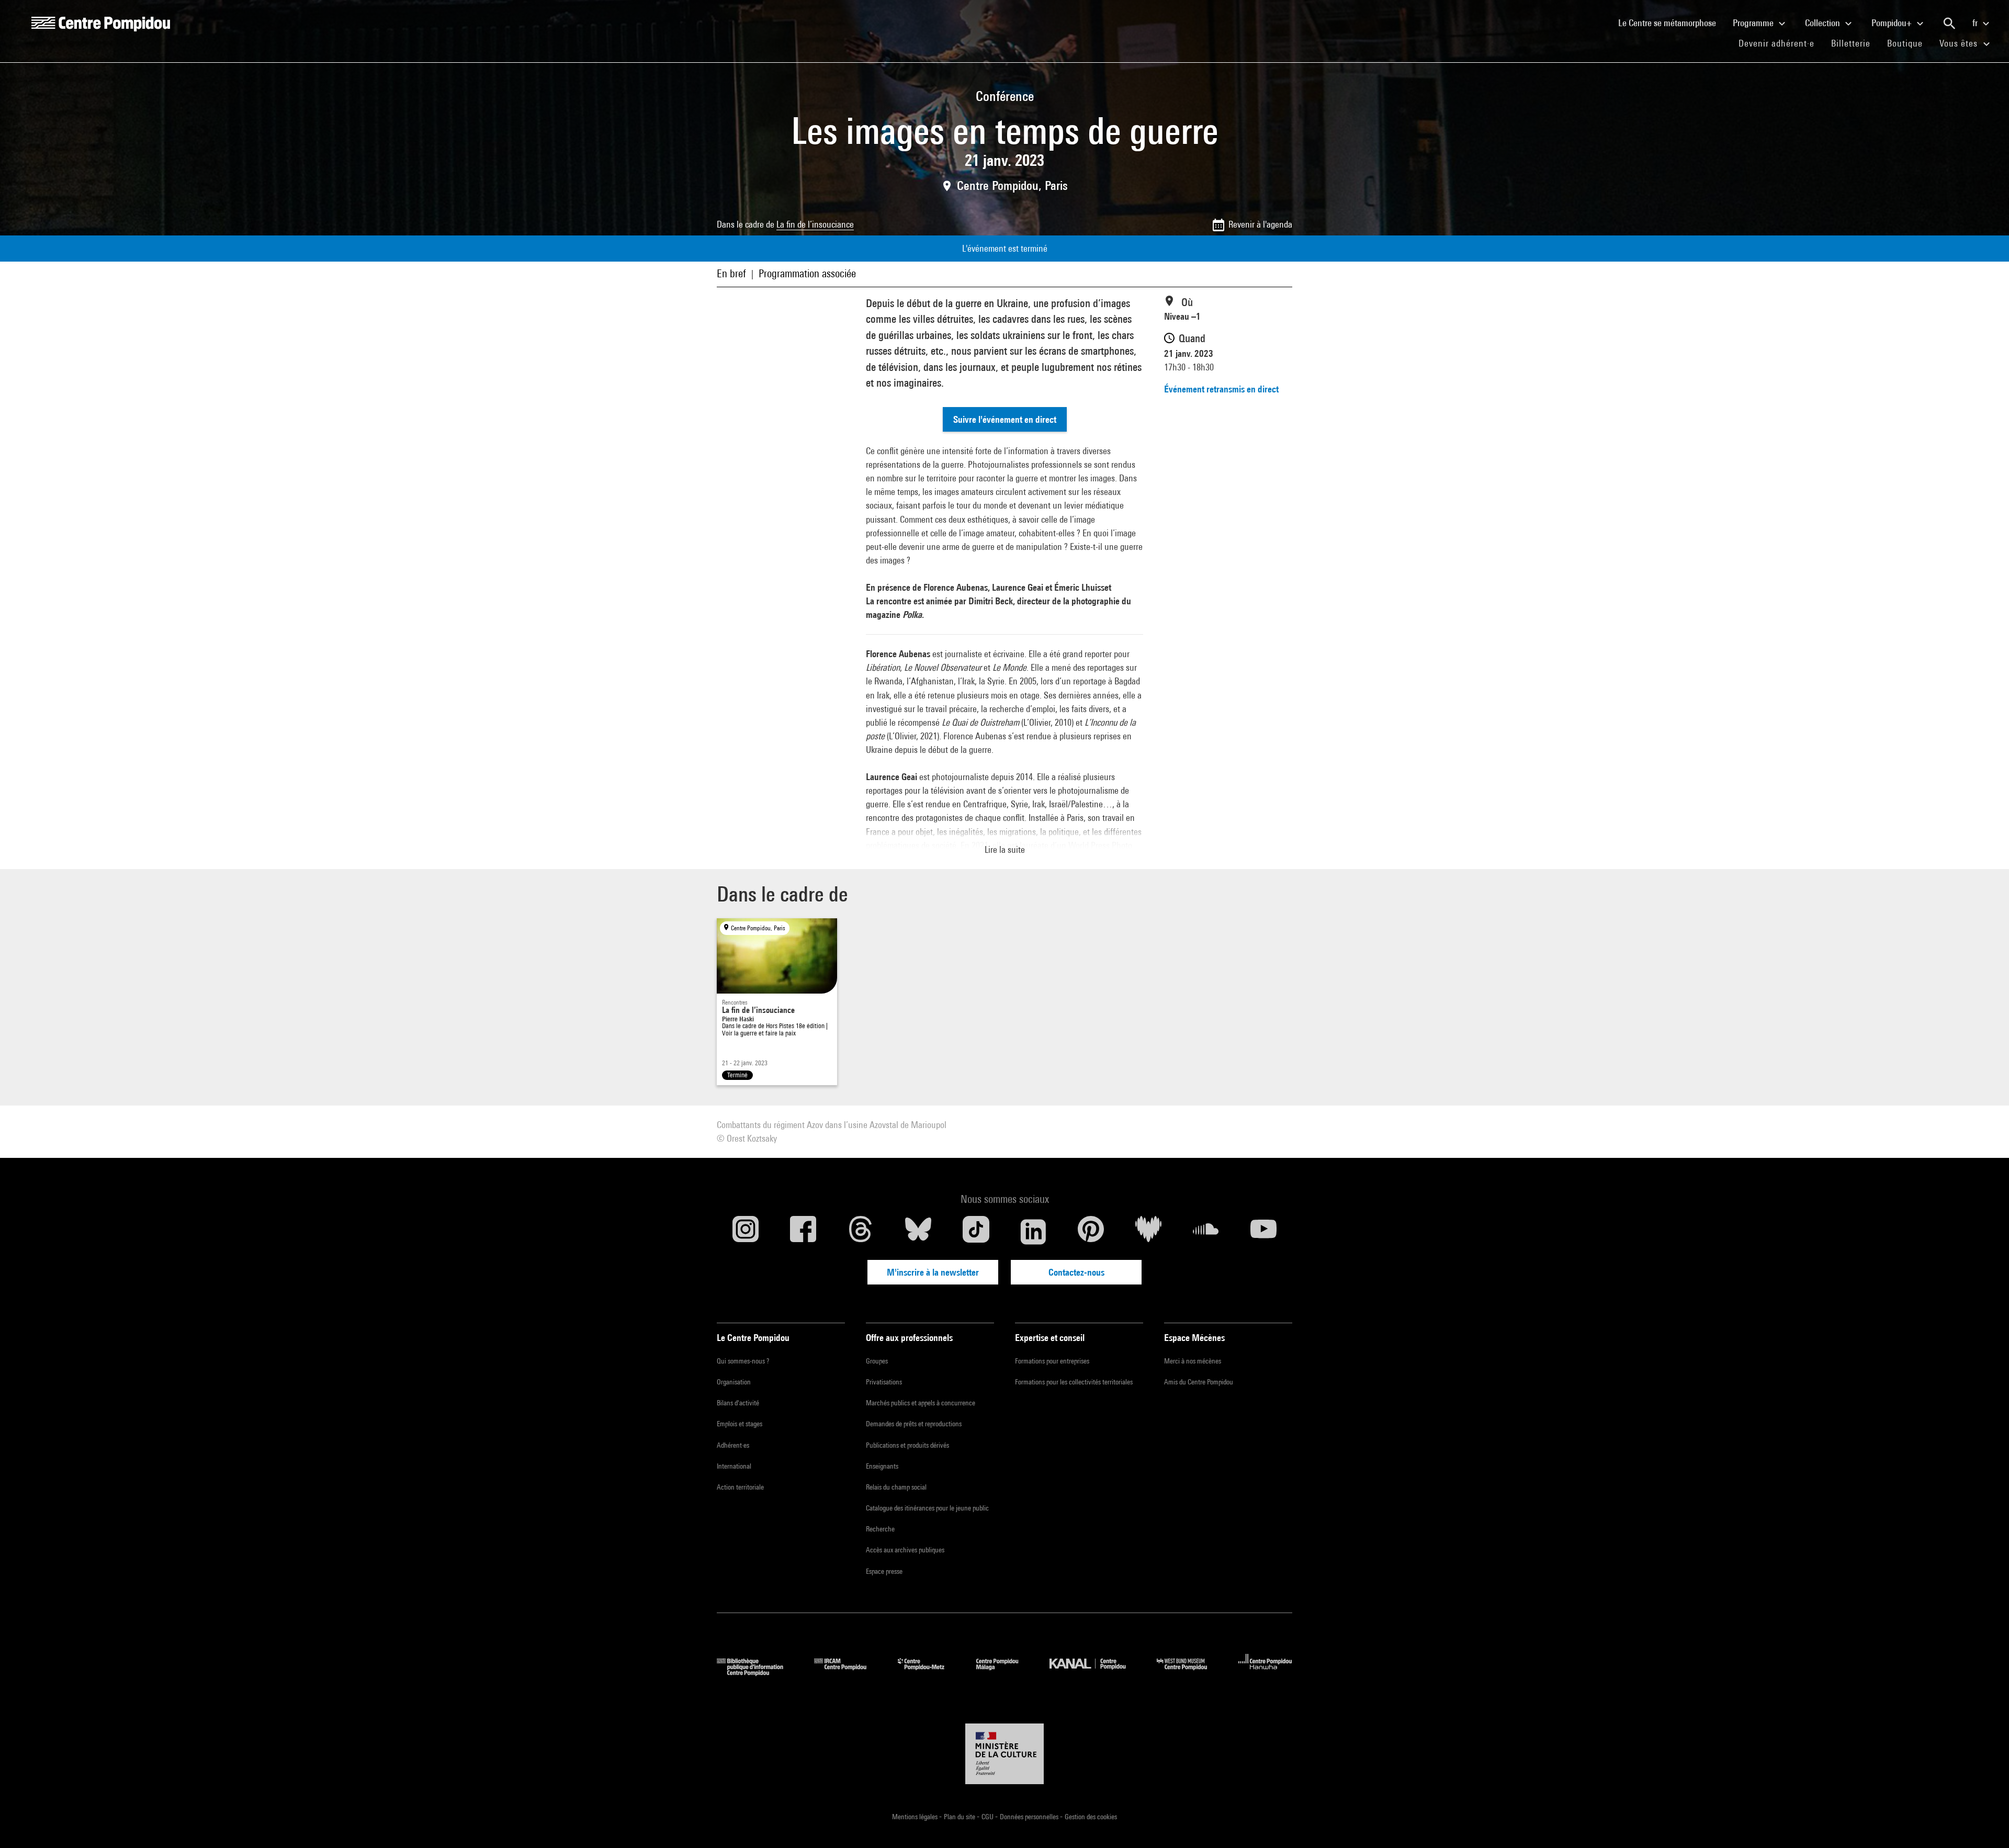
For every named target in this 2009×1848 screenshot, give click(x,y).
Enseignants (882, 1466)
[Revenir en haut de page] (1984, 1823)
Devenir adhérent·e (1781, 43)
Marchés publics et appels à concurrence (921, 1403)
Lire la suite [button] (1005, 849)
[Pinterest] (1091, 1232)
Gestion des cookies (1091, 1817)
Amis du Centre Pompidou (1199, 1382)
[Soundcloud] (1206, 1232)
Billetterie (1851, 43)
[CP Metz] (929, 1672)
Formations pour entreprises (1052, 1361)
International (734, 1466)
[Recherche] (1949, 24)
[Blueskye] (918, 1232)
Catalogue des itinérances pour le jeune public (927, 1508)
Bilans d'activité (738, 1403)
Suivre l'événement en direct (1005, 419)
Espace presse (884, 1571)
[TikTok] (976, 1232)
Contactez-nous (1076, 1272)
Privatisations (884, 1382)
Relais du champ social (896, 1487)
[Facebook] (803, 1232)
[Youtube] (1263, 1232)
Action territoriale (740, 1487)
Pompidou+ (1893, 23)
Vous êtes (1960, 43)
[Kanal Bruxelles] (1095, 1672)
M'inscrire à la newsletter (933, 1272)
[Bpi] (758, 1672)
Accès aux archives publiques (905, 1550)
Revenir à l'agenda (1260, 224)
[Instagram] (746, 1232)
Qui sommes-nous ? (743, 1361)
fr (1976, 23)
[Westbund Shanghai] (1190, 1672)
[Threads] (861, 1232)
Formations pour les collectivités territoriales (1074, 1382)
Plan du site (960, 1817)
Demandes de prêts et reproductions (914, 1424)
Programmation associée (807, 273)
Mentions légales (916, 1817)
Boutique (1909, 43)
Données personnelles (1030, 1817)
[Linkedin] (1033, 1232)
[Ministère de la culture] (1004, 1754)
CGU (988, 1817)
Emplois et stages (740, 1424)
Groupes (877, 1361)
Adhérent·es (733, 1445)
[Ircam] (848, 1672)
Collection (1824, 23)
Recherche (880, 1529)
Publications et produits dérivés (907, 1445)
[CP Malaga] (1005, 1672)
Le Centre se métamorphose (1671, 22)
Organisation (734, 1382)
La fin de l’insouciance (815, 224)
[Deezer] (1148, 1232)
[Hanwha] (1265, 1672)
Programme (1754, 23)
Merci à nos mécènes (1193, 1361)
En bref (731, 273)
